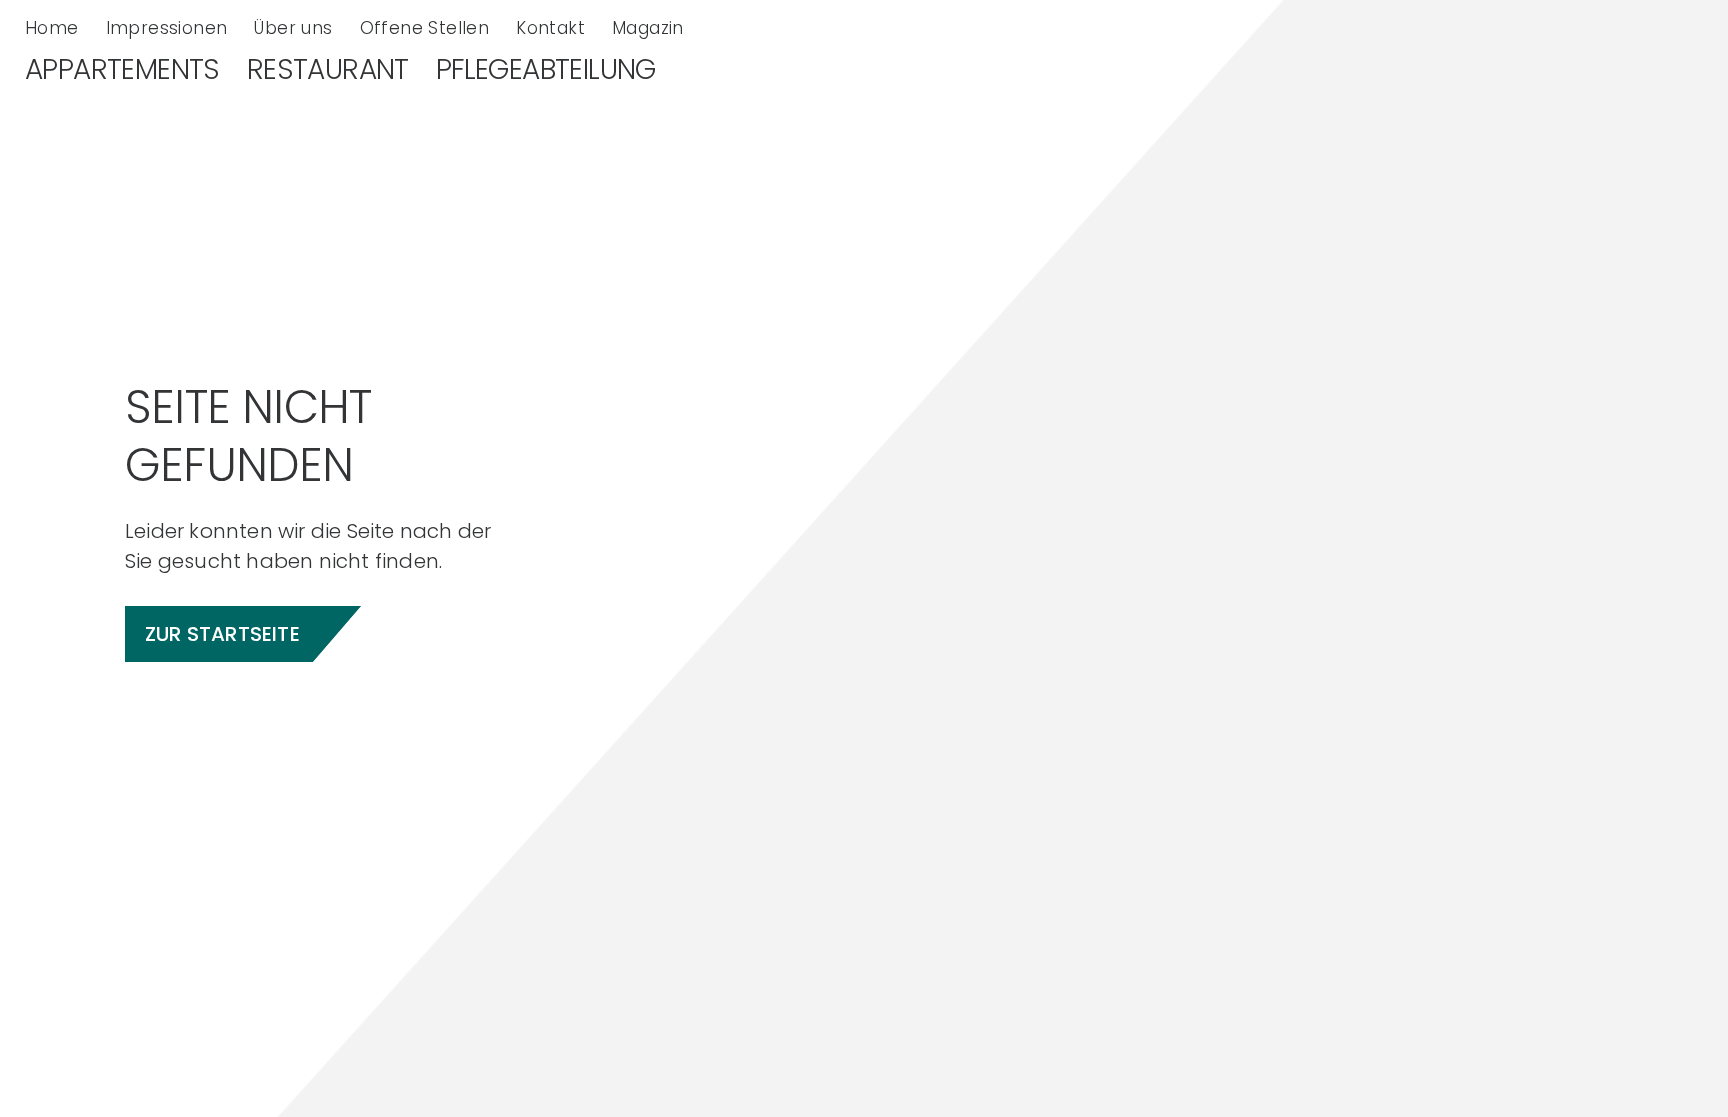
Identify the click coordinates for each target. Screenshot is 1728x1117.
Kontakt (550, 28)
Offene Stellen (425, 28)
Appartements (122, 70)
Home (52, 28)
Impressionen (167, 28)
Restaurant (328, 70)
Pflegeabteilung (546, 70)
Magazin (648, 28)
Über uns (293, 28)
